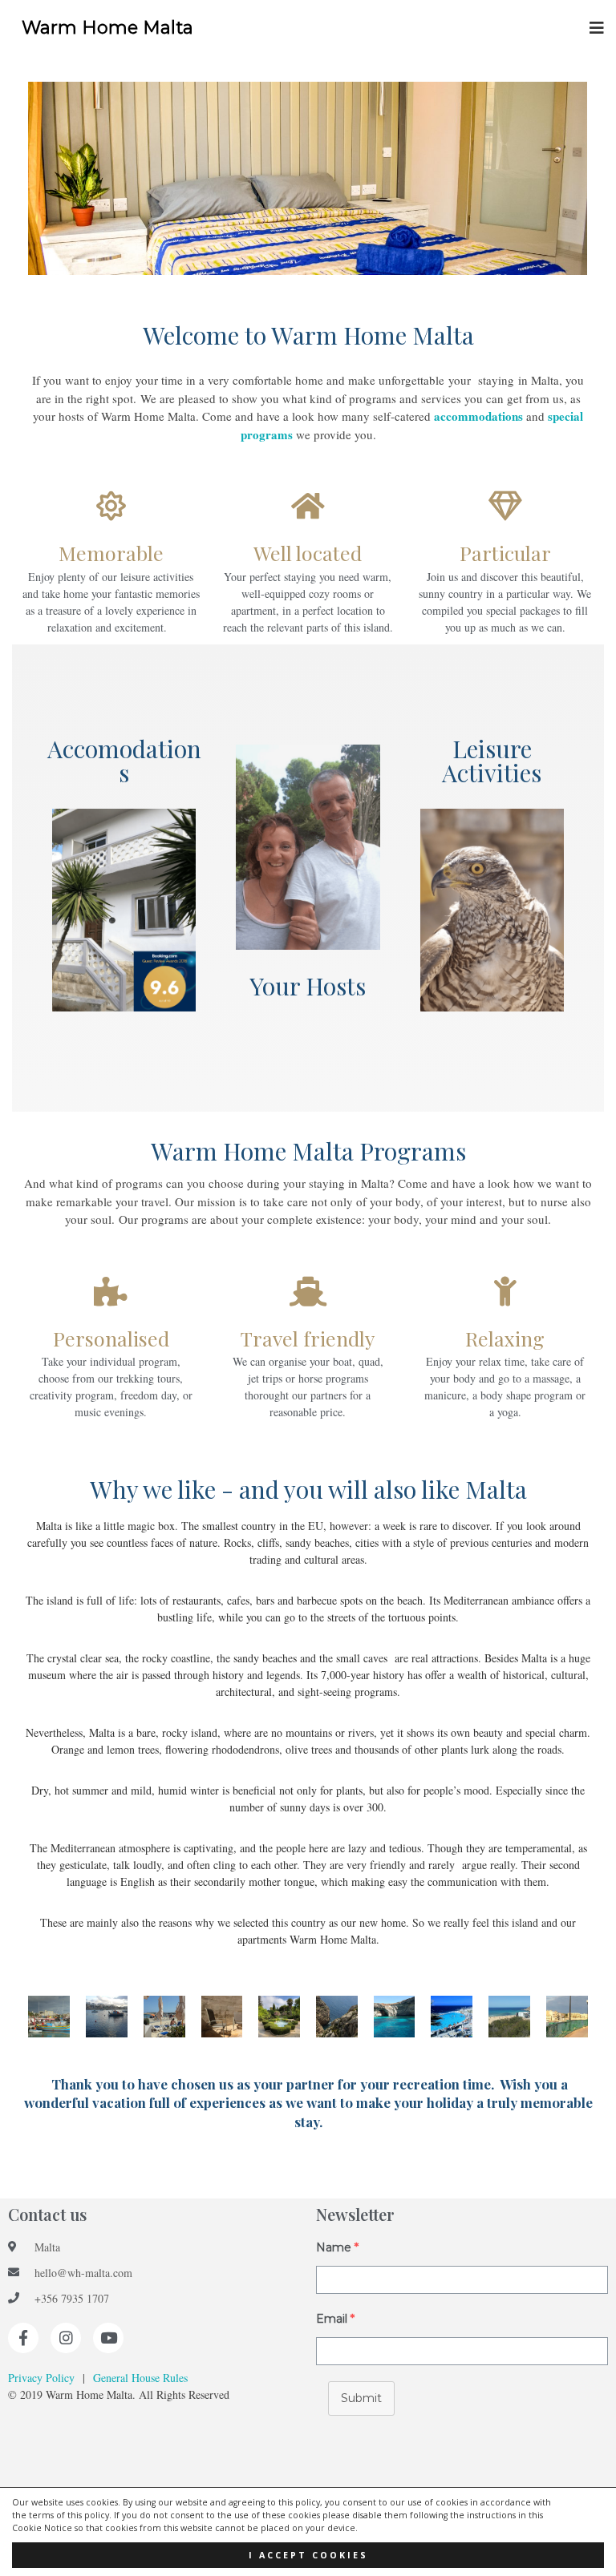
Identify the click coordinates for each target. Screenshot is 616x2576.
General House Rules (140, 2378)
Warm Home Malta (107, 28)
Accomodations (124, 761)
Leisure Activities (492, 761)
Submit (361, 2398)
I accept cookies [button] (308, 2555)
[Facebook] (23, 2338)
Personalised (111, 1338)
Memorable (111, 553)
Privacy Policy (41, 2378)
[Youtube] (108, 2338)
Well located (308, 553)
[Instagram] (66, 2338)
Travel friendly (308, 1338)
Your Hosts (308, 986)
